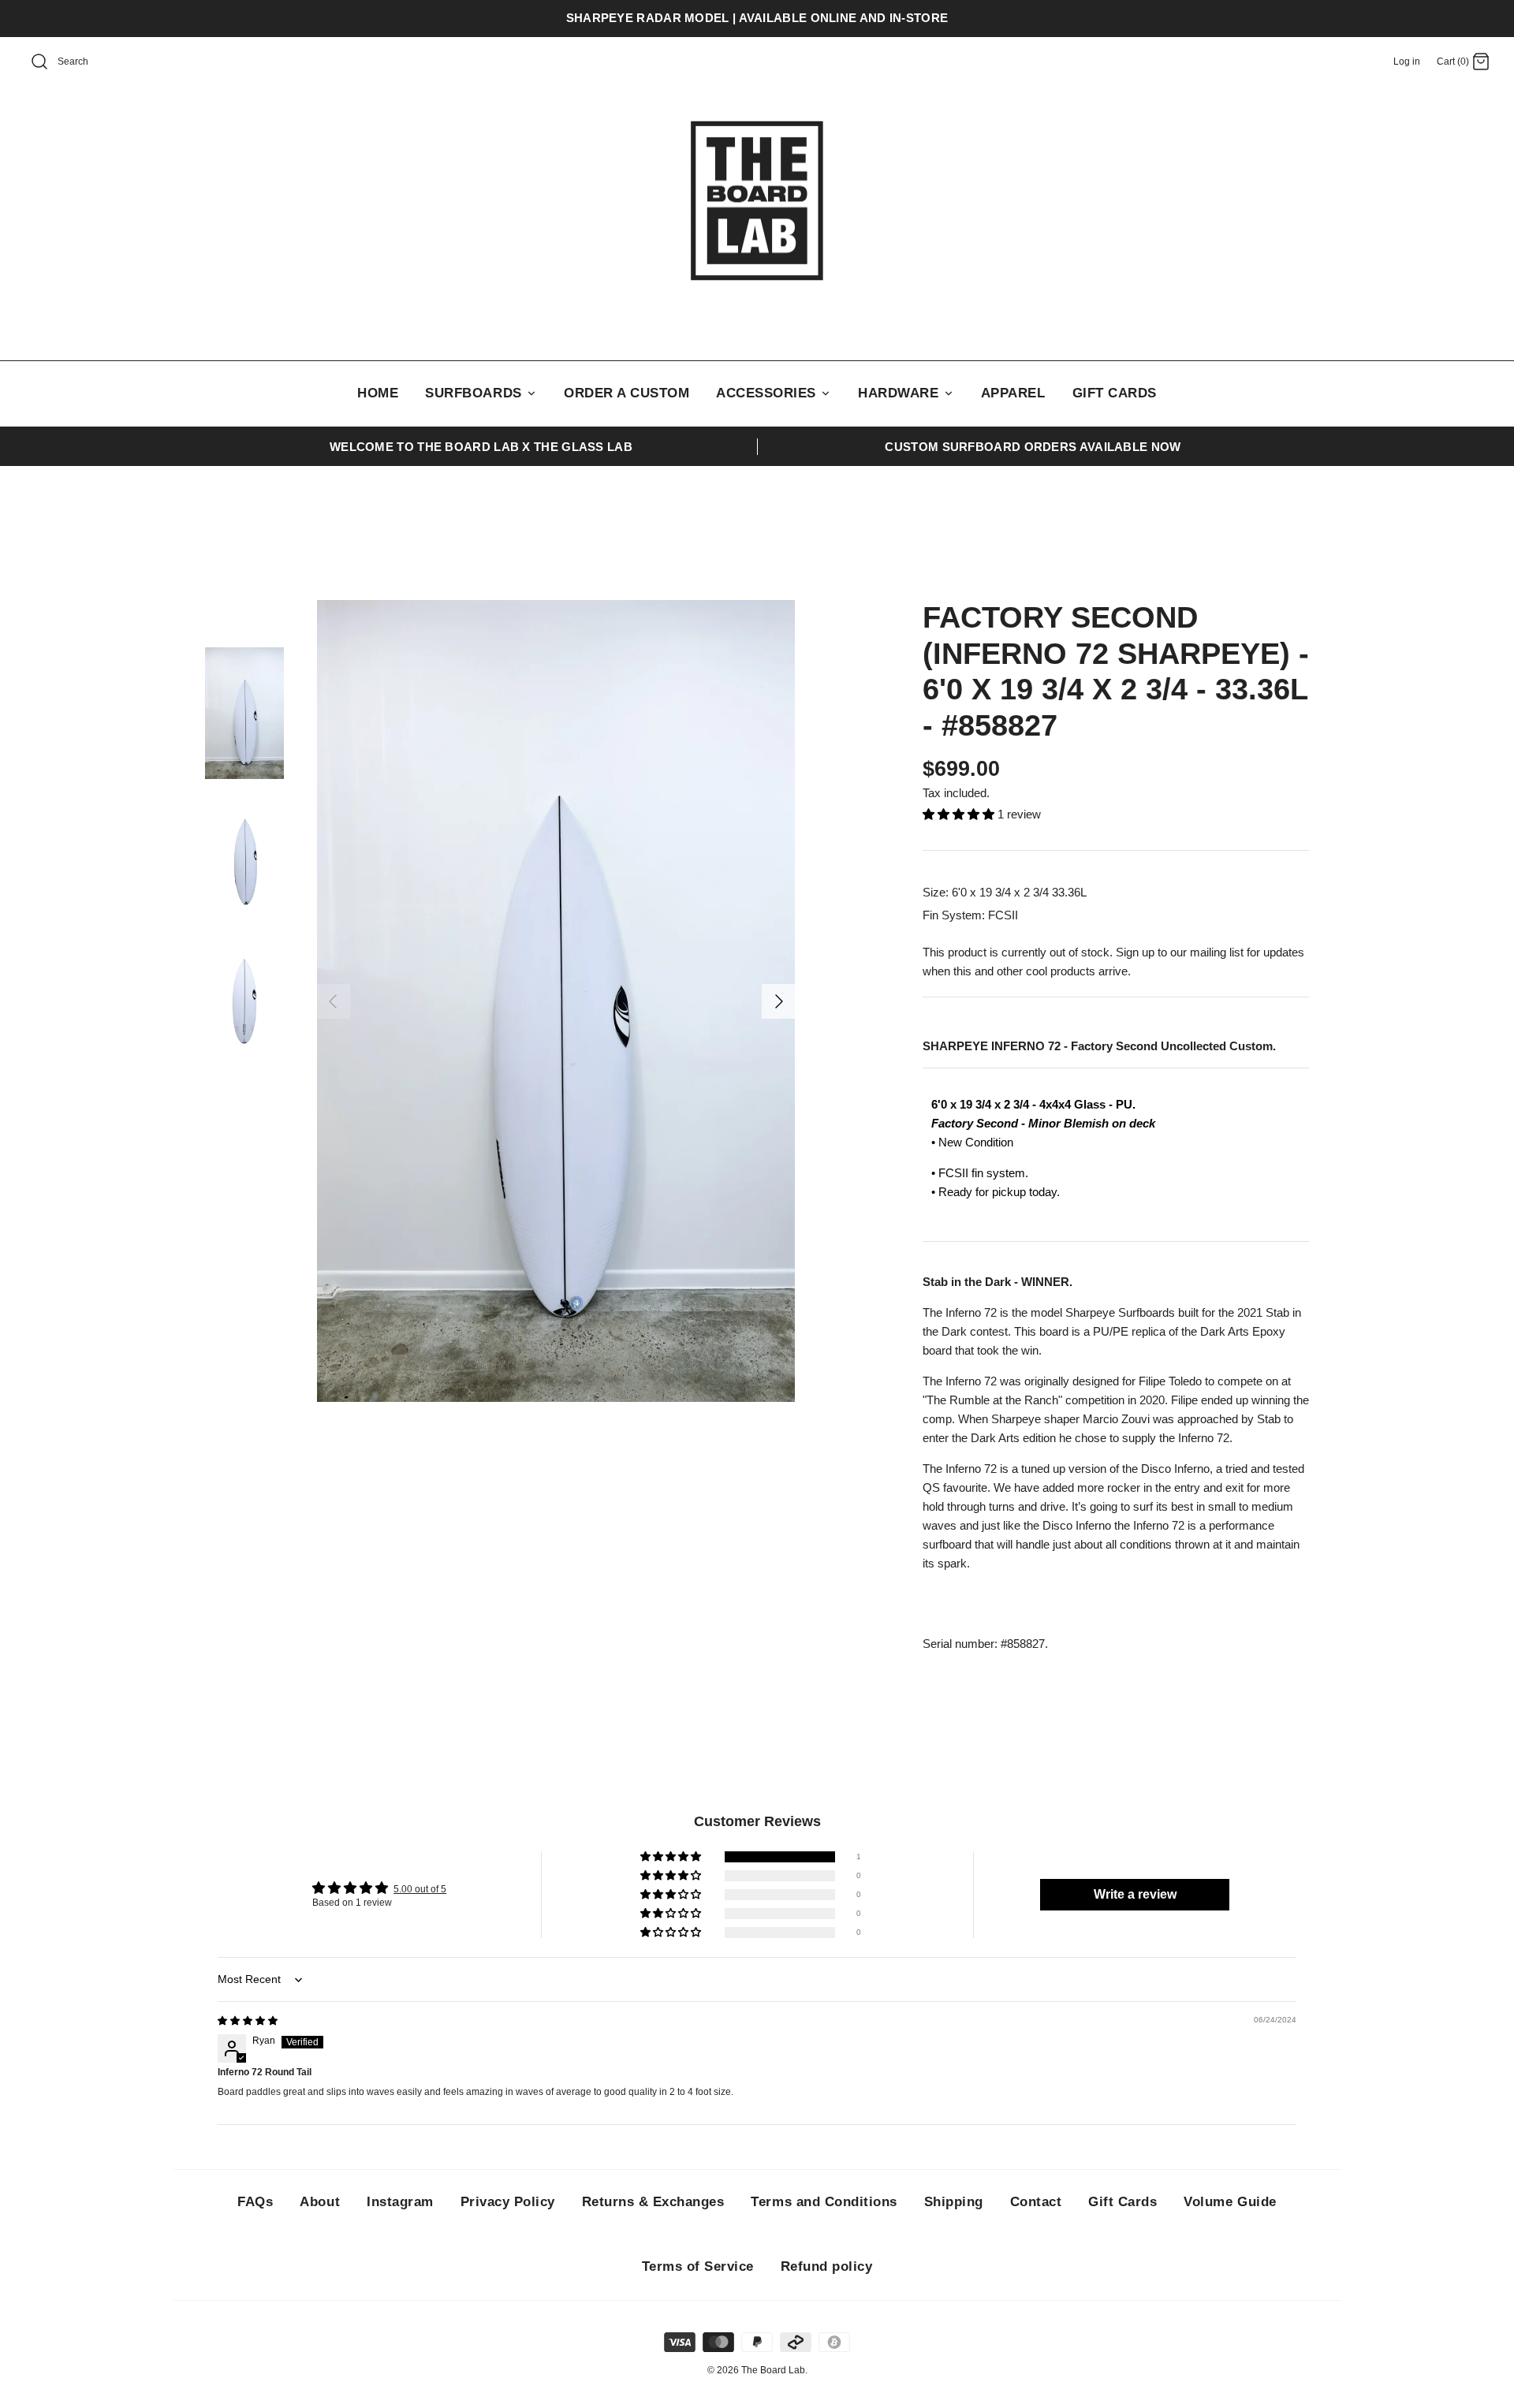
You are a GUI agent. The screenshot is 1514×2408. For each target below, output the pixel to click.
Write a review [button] (1135, 1894)
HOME (378, 393)
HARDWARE (901, 393)
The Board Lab (773, 2370)
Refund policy (827, 2266)
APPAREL (1013, 393)
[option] (556, 1001)
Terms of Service (698, 2266)
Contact (1036, 2202)
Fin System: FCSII (970, 915)
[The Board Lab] (757, 201)
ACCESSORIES (768, 393)
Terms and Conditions (824, 2202)
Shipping (954, 2202)
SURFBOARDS (475, 393)
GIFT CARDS (1115, 393)
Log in (1407, 62)
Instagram (400, 2202)
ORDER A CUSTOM (626, 393)
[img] (248, 2021)
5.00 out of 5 (420, 1889)
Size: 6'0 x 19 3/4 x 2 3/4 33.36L (1005, 892)
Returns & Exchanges (653, 2202)
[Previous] (333, 1001)
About (320, 2202)
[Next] (779, 1001)
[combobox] (91, 62)
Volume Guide (1230, 2202)
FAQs (255, 2202)
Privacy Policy (508, 2202)
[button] (960, 814)
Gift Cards (1122, 2202)
